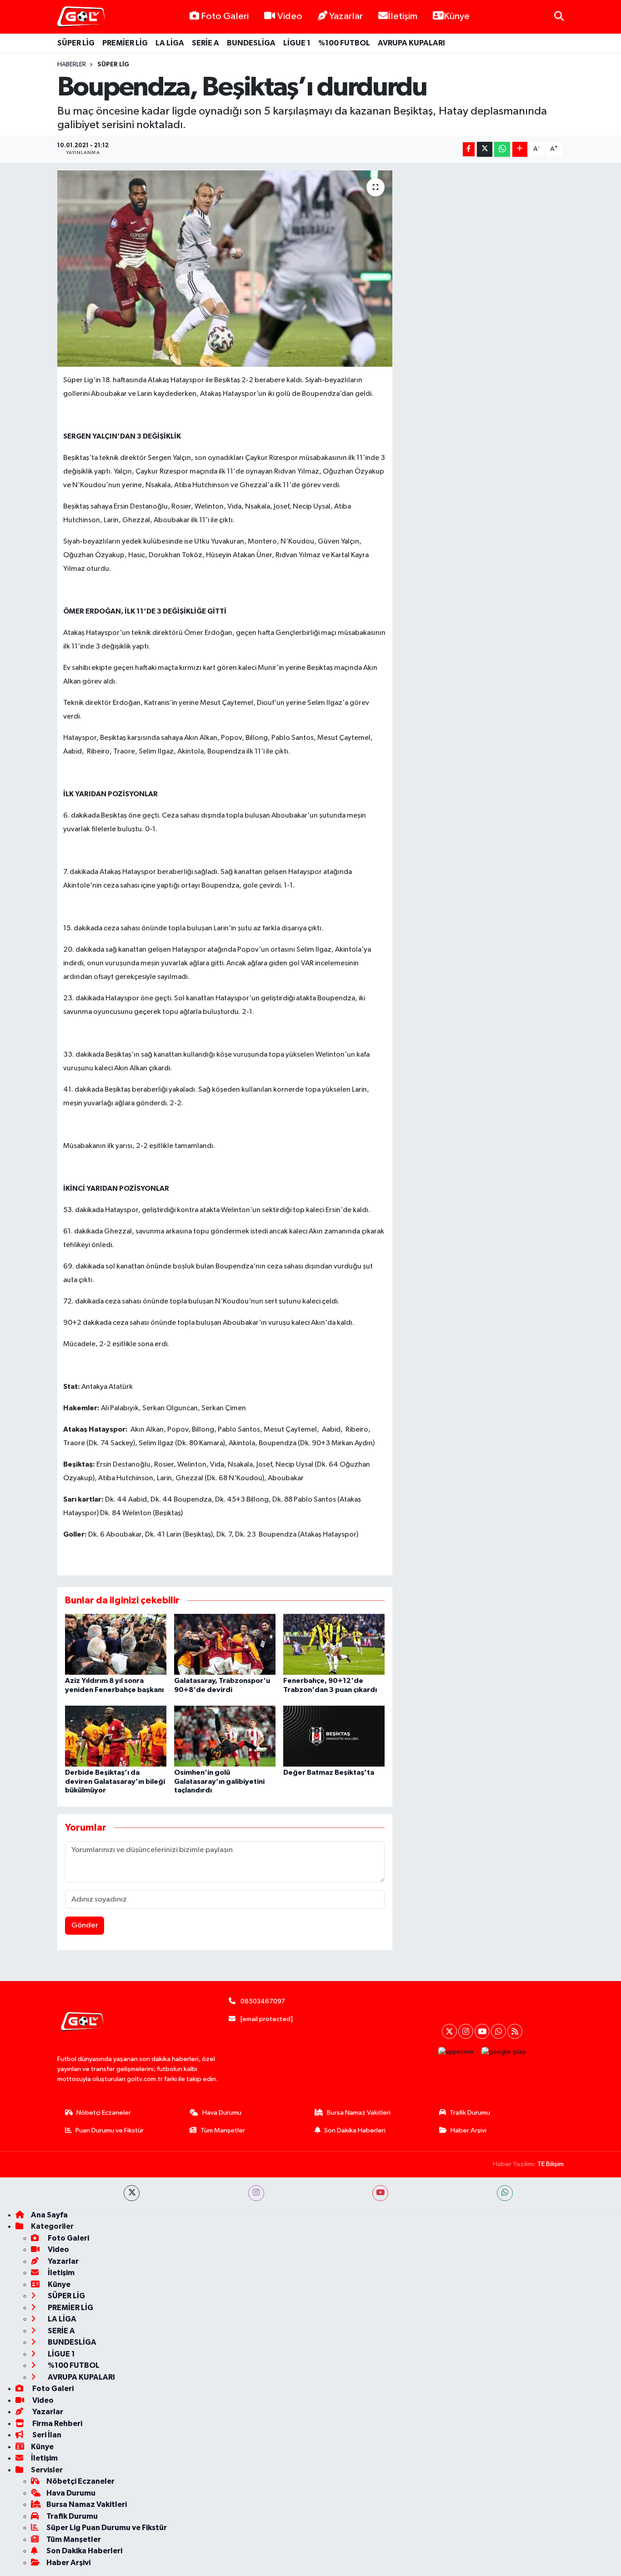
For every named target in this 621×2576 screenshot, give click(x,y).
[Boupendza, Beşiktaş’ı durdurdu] (225, 269)
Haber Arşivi (468, 2130)
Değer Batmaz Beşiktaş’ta (329, 1772)
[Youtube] (482, 2031)
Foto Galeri (225, 16)
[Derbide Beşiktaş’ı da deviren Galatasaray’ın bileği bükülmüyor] (116, 1736)
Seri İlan (46, 2435)
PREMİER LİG (125, 43)
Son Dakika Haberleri (355, 2130)
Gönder (85, 1925)
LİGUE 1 (297, 43)
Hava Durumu (222, 2113)
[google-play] (504, 2052)
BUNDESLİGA (251, 43)
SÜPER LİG (76, 43)
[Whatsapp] (498, 2031)
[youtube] (380, 2193)
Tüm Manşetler (223, 2130)
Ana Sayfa (49, 2215)
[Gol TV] (81, 17)
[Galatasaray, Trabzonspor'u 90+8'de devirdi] (225, 1644)
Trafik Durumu (470, 2113)
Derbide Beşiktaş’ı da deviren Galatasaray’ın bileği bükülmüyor (115, 1781)
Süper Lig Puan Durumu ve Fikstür (107, 2528)
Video (290, 16)
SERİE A (205, 43)
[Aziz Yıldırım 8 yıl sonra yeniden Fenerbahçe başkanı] (116, 1644)
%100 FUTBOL (344, 43)
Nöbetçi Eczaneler (104, 2113)
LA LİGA (170, 43)
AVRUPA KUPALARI (411, 43)
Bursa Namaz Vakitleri (359, 2113)
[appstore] (456, 2052)
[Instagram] (466, 2031)
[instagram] (256, 2193)
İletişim (403, 16)
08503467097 (263, 2001)
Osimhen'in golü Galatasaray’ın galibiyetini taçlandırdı (219, 1781)
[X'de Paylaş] (485, 149)
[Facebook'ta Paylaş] (469, 149)
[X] (449, 2031)
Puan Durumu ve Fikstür (110, 2130)
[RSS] (515, 2031)
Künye (457, 16)
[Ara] (559, 17)
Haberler (72, 65)
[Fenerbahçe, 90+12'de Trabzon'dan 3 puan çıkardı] (334, 1644)
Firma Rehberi (57, 2424)
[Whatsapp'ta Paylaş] (502, 149)
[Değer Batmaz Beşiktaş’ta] (334, 1736)
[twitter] (132, 2193)
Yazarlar (346, 16)
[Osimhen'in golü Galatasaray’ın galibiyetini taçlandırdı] (225, 1736)
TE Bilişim (551, 2164)
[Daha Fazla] (520, 149)
